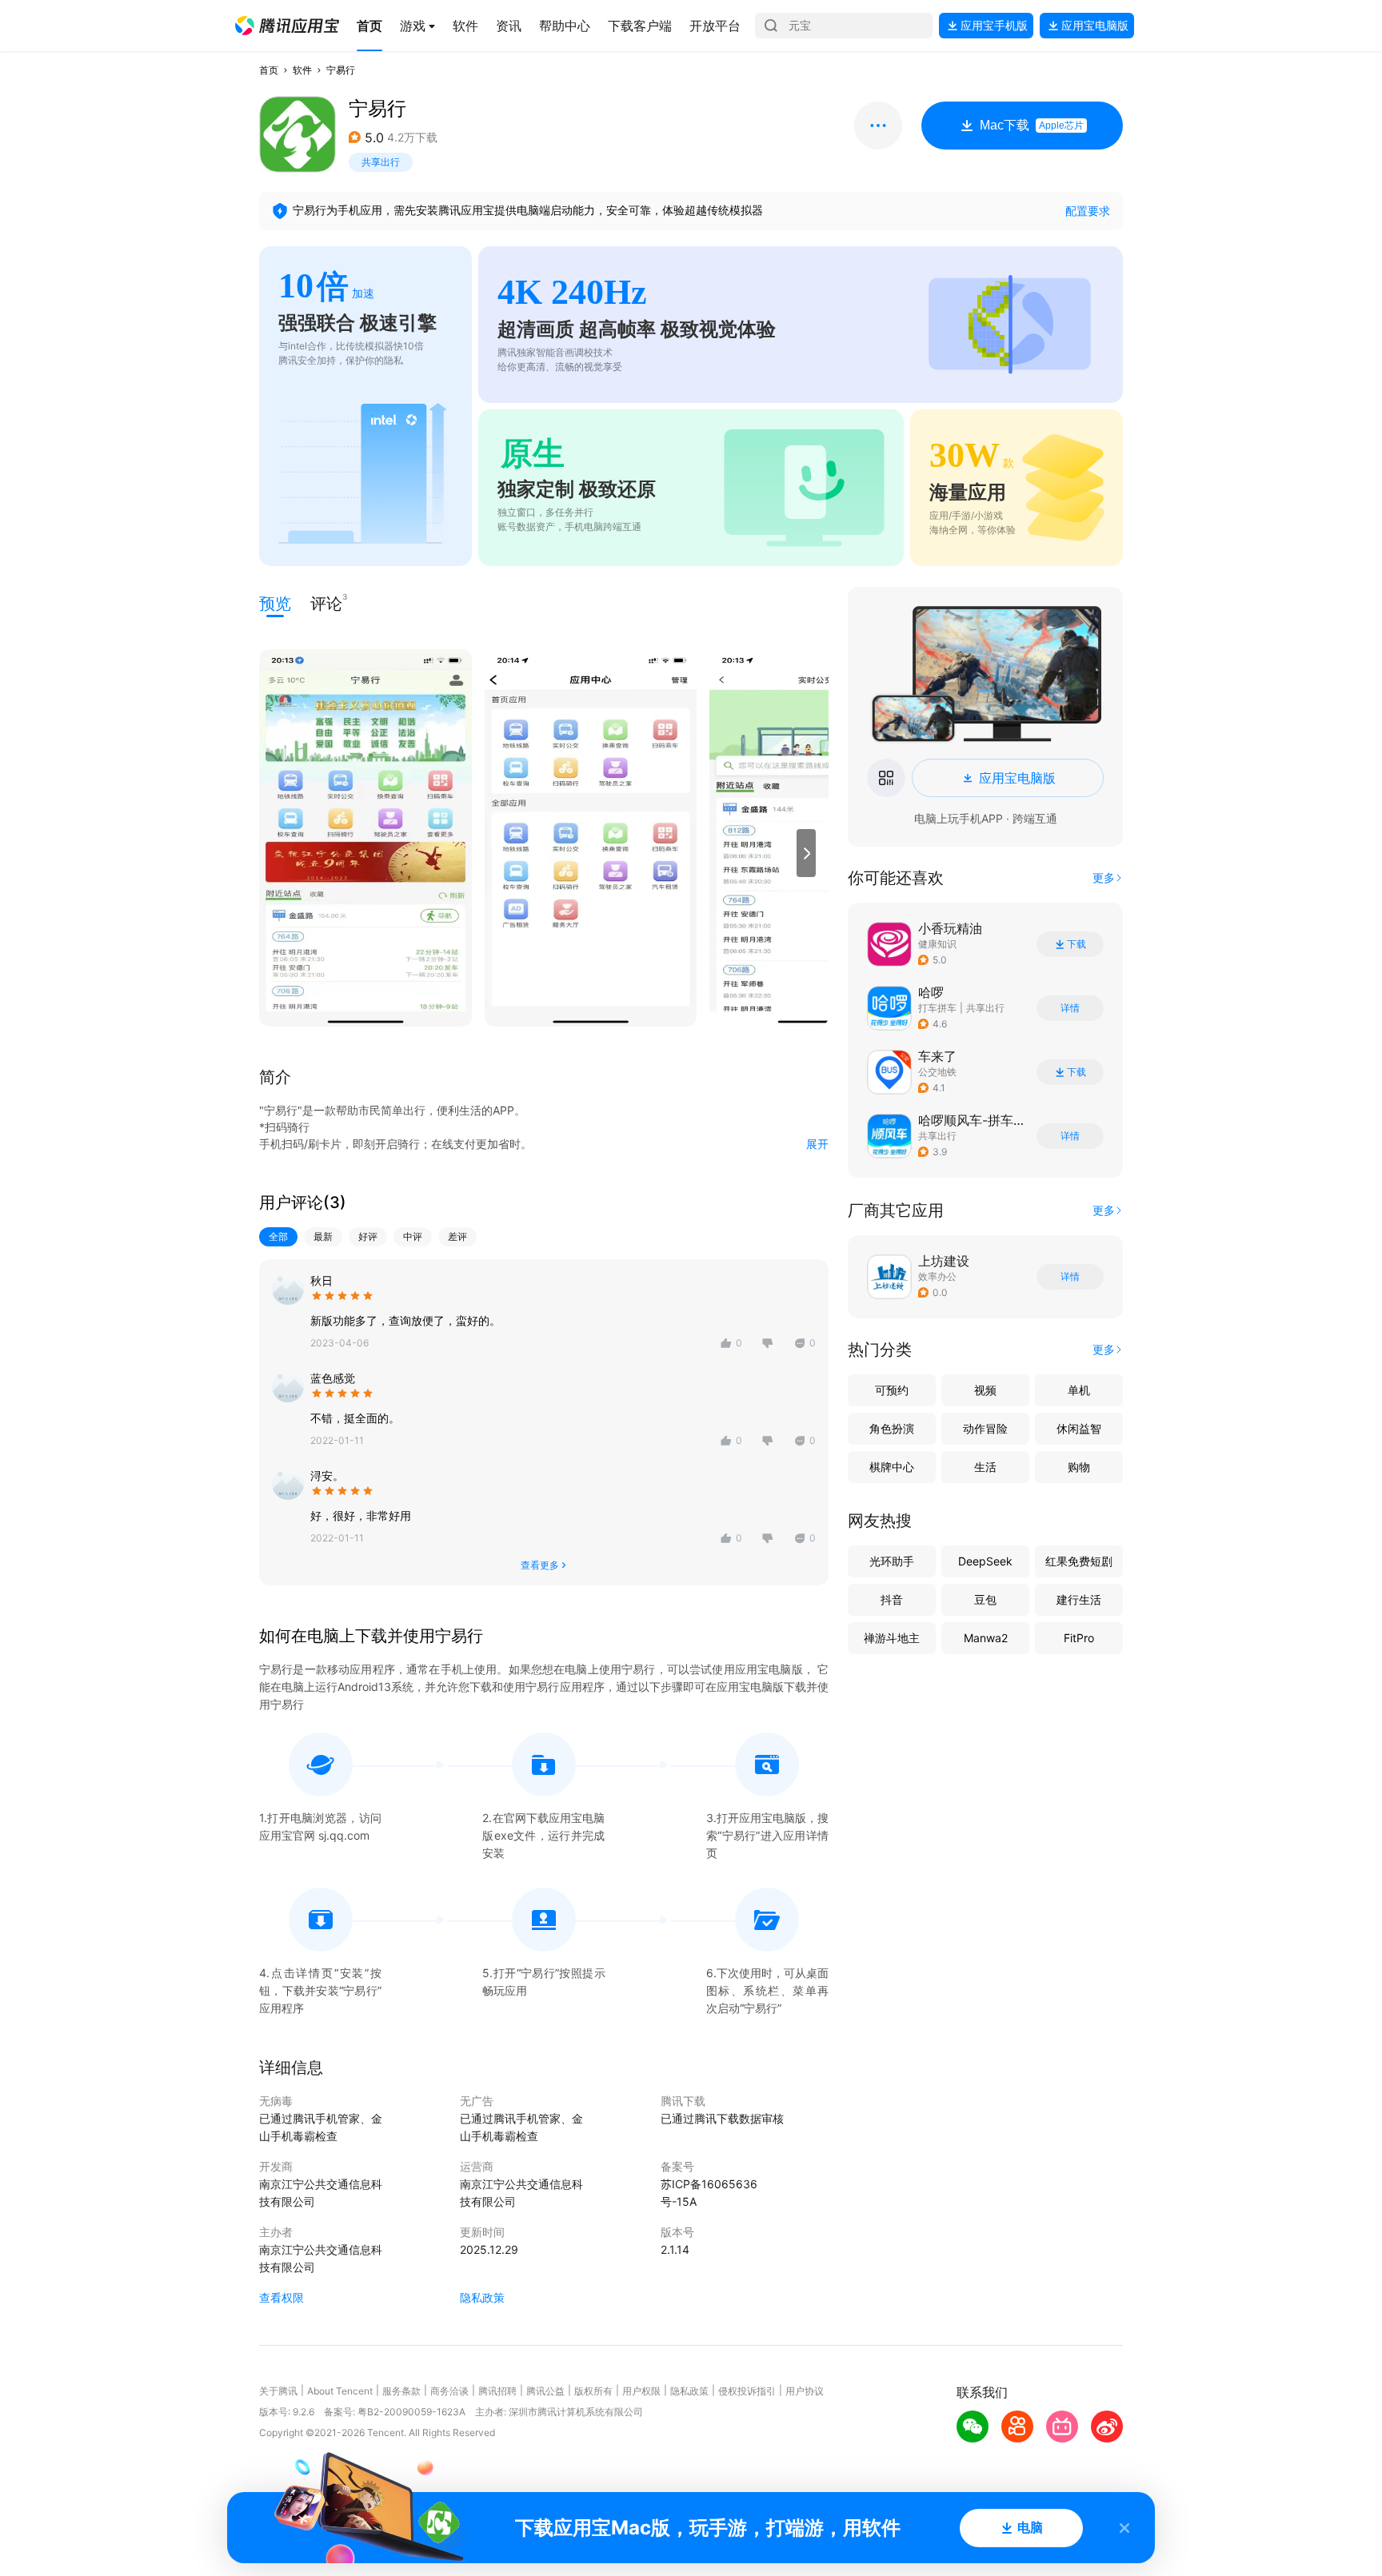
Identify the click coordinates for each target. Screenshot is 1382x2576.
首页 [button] (269, 70)
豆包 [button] (985, 1599)
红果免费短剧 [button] (1079, 1561)
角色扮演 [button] (892, 1428)
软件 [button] (302, 70)
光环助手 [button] (892, 1561)
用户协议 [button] (805, 2391)
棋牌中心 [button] (892, 1467)
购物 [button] (1079, 1467)
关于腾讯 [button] (278, 2391)
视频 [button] (985, 1390)
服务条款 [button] (401, 2391)
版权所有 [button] (593, 2391)
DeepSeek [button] (985, 1561)
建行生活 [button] (1079, 1599)
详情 (1070, 1008)
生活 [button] (985, 1467)
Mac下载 (1032, 125)
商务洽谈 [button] (449, 2391)
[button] (287, 26)
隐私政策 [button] (482, 2297)
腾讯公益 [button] (545, 2391)
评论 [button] (326, 602)
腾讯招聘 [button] (497, 2391)
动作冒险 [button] (985, 1428)
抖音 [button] (892, 1599)
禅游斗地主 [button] (892, 1638)
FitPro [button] (1079, 1638)
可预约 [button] (892, 1390)
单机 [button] (1079, 1390)
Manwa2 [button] (986, 1638)
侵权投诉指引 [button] (747, 2391)
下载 (1076, 944)
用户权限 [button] (641, 2391)
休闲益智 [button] (1079, 1428)
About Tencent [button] (340, 2391)
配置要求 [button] (1088, 211)
